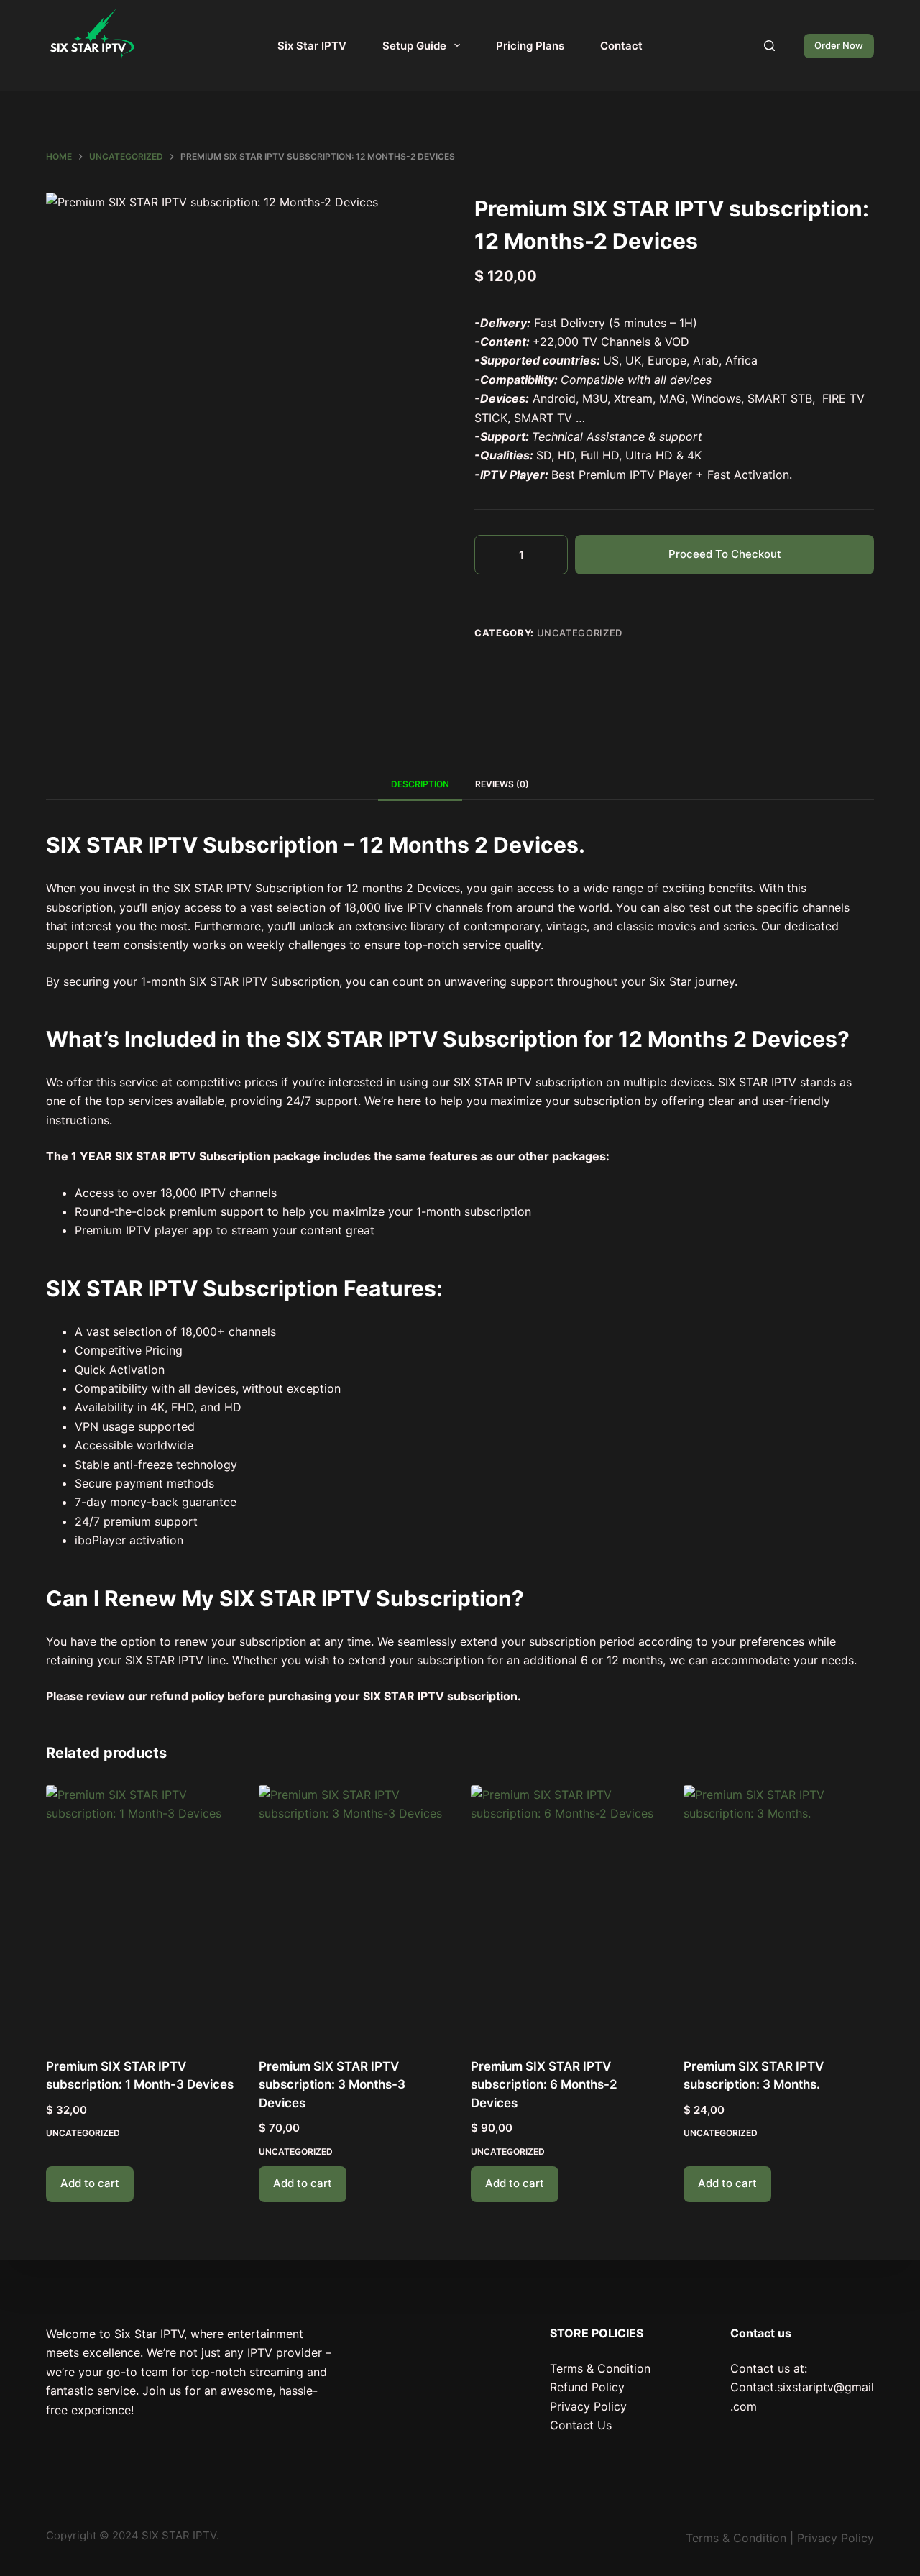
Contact (621, 46)
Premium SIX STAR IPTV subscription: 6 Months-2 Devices (544, 2085)
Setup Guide (414, 46)
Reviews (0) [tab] (502, 784)
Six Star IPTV (312, 46)
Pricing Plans (530, 46)
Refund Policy (587, 2387)
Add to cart (90, 2183)
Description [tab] (420, 784)
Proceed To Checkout (725, 554)
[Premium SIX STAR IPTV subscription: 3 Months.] (779, 1912)
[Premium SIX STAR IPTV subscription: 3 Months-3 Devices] (354, 1912)
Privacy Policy (588, 2406)
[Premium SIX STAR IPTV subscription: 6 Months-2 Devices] (566, 1912)
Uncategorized (580, 633)
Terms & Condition (600, 2368)
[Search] (769, 46)
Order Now (839, 45)
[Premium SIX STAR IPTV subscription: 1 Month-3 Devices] (142, 1912)
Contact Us (581, 2425)
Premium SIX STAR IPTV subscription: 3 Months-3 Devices (332, 2085)
